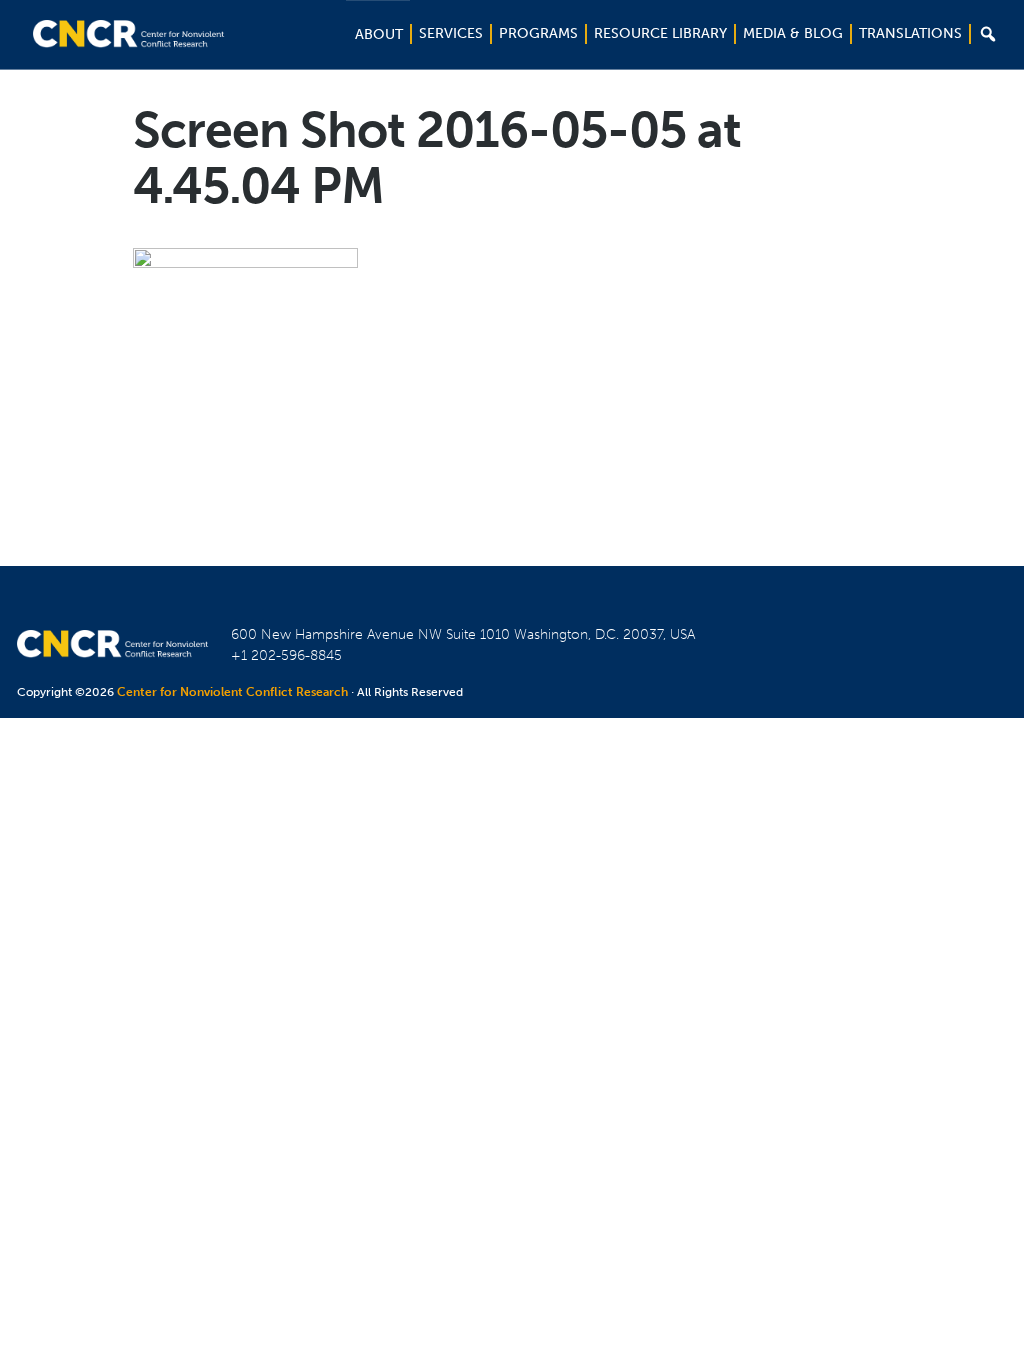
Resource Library (660, 33)
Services (451, 33)
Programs (538, 33)
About (379, 34)
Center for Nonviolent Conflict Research (232, 692)
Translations (910, 33)
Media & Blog (793, 33)
